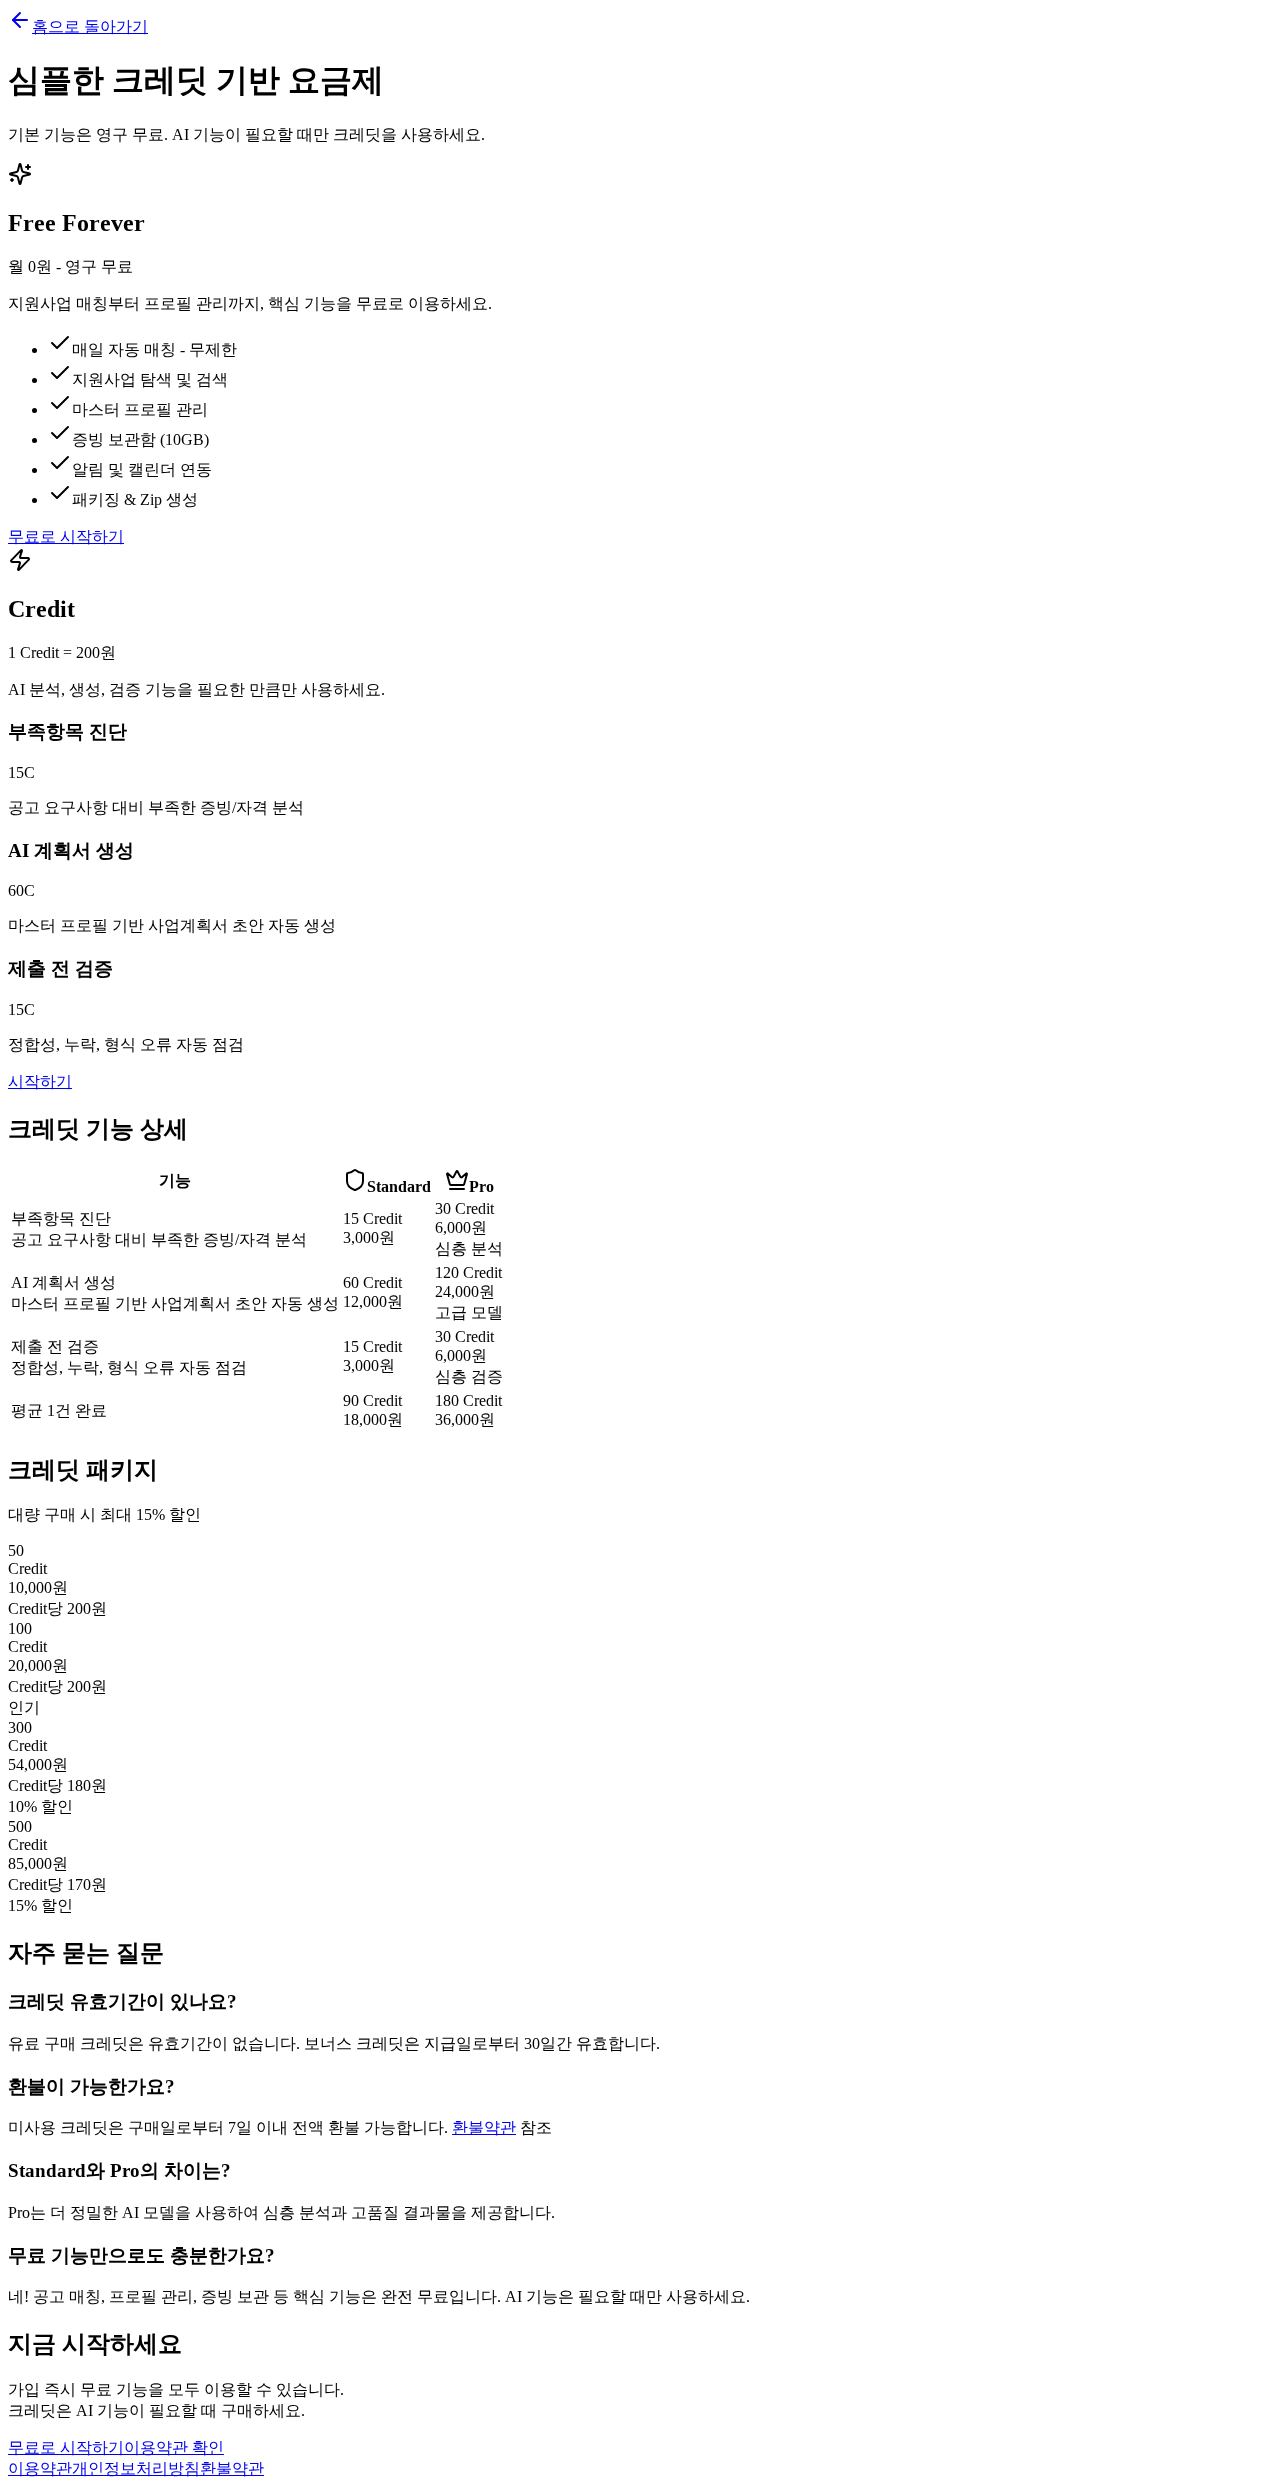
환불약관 (484, 2127)
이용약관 (40, 2468)
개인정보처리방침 (136, 2468)
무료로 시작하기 (66, 536)
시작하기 (40, 1081)
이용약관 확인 (174, 2447)
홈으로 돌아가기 (90, 26)
